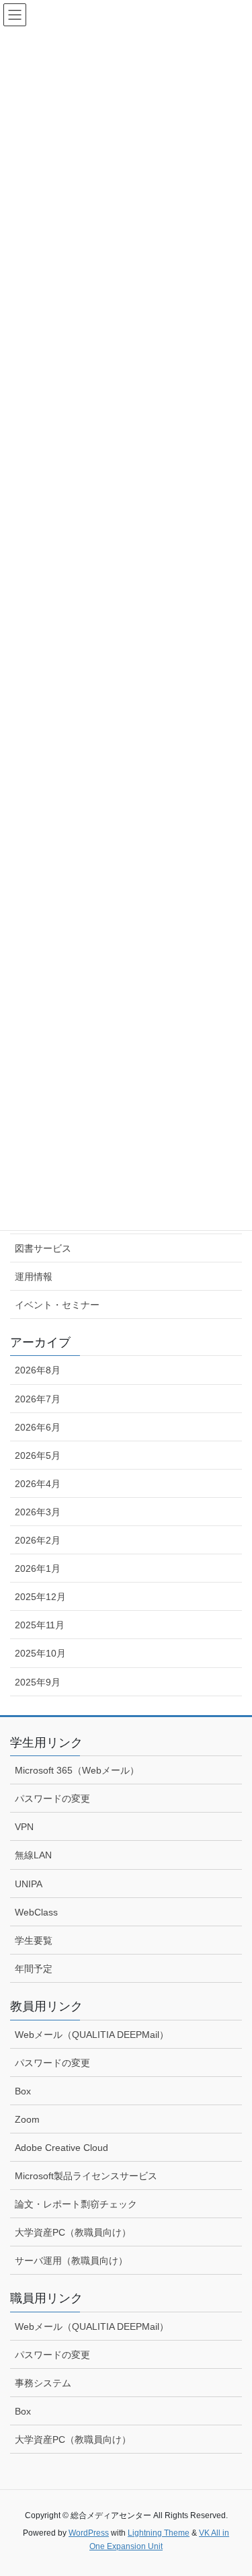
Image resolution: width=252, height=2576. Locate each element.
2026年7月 (38, 1399)
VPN (24, 1827)
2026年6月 (38, 1427)
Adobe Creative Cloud (61, 2148)
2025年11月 (40, 1625)
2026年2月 (38, 1540)
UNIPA (29, 1884)
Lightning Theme (159, 2533)
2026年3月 (38, 1512)
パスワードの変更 (52, 1798)
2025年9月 (38, 1682)
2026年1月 (38, 1568)
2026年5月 (38, 1455)
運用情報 (34, 1277)
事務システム (43, 2383)
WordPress (89, 2533)
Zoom (27, 2119)
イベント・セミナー (57, 1305)
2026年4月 (38, 1484)
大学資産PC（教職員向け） (73, 2232)
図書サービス (43, 1248)
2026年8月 (38, 1370)
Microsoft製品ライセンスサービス (86, 2176)
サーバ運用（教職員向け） (71, 2261)
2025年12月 (40, 1597)
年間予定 (34, 1969)
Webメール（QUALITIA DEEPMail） (92, 2035)
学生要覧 (34, 1940)
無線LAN (33, 1855)
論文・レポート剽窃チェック (76, 2204)
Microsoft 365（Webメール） (77, 1770)
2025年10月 (40, 1653)
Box (23, 2091)
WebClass (36, 1912)
